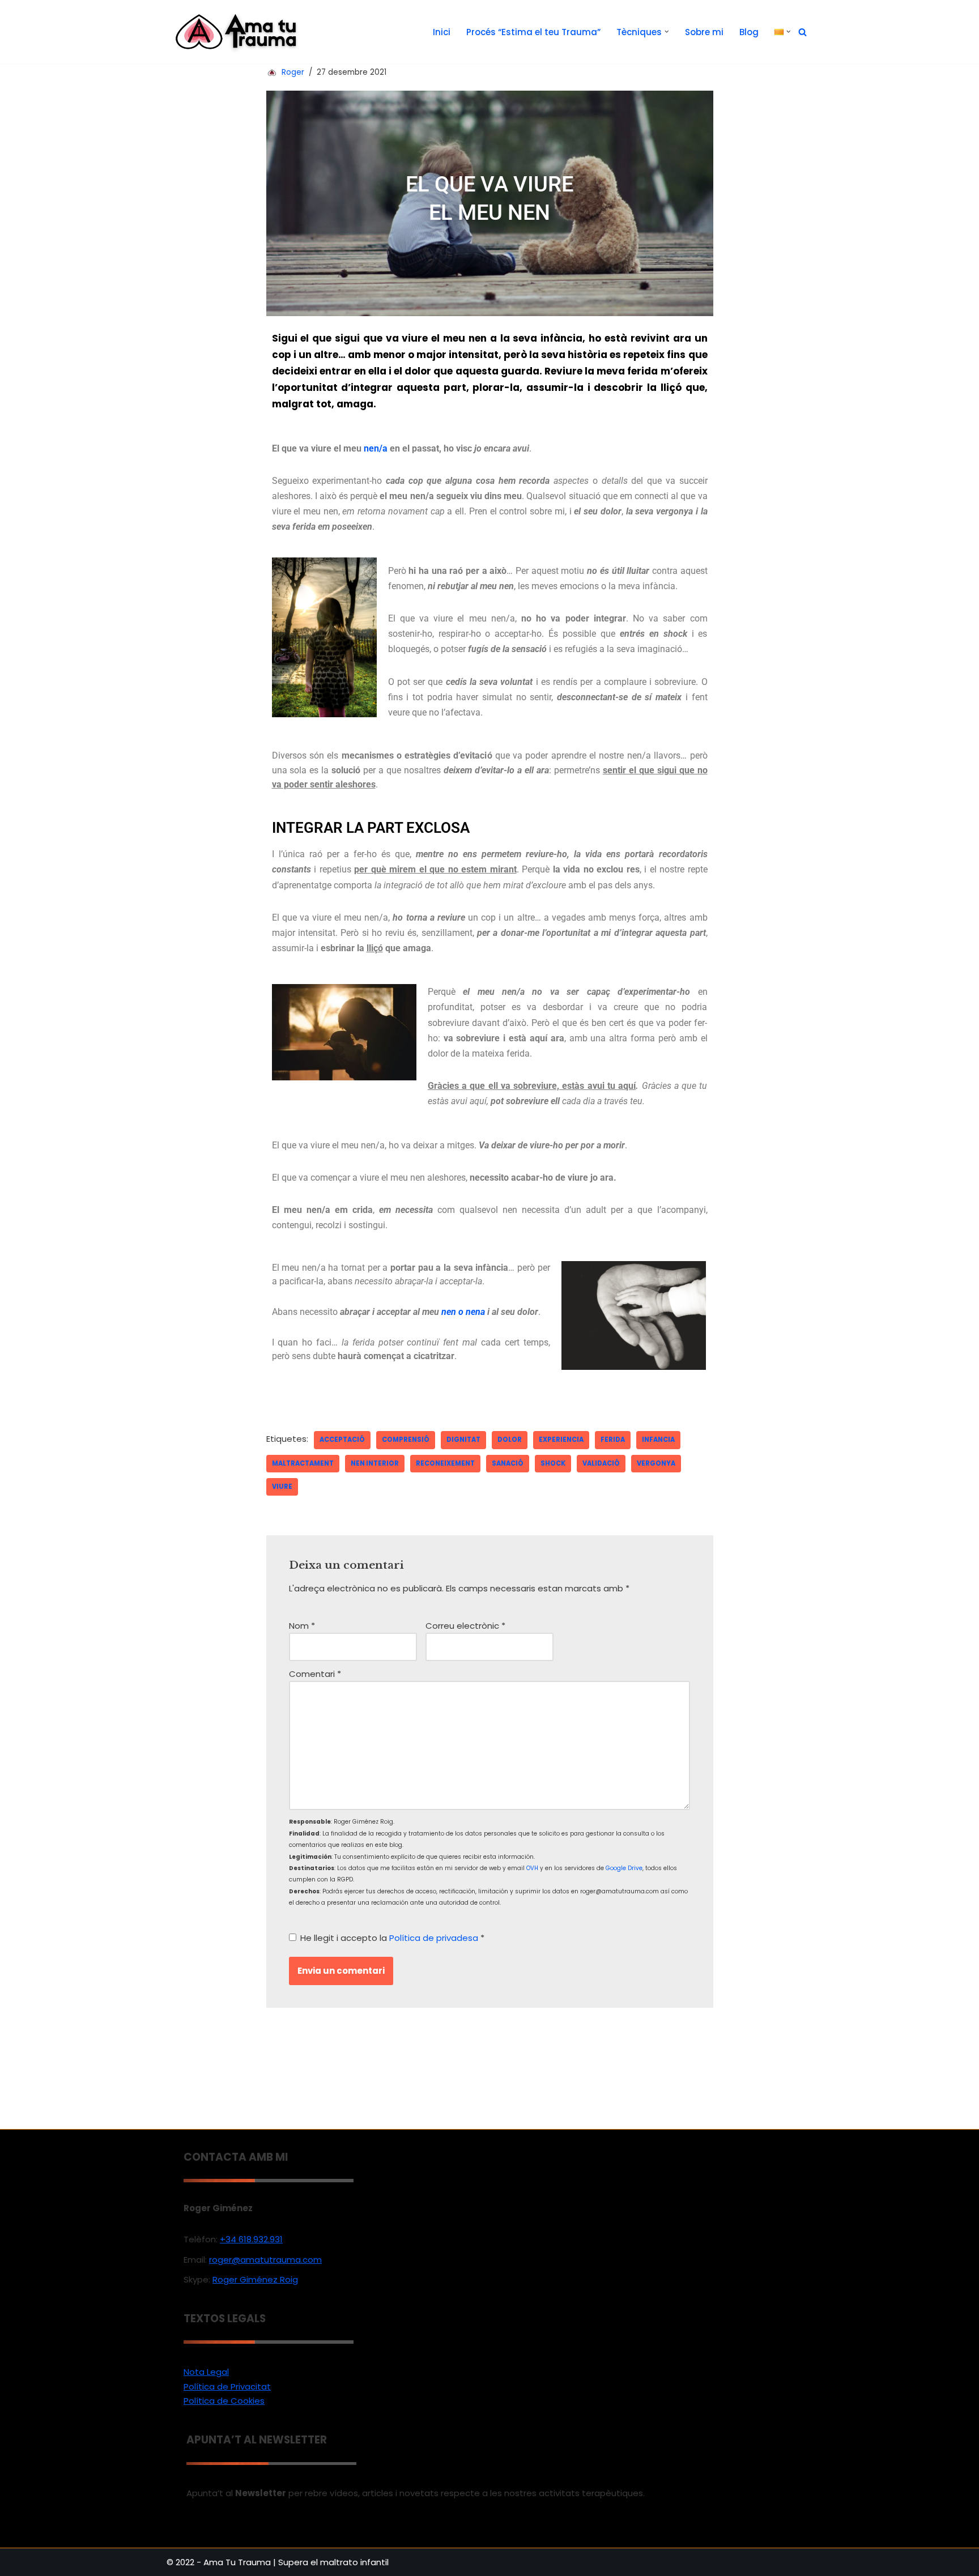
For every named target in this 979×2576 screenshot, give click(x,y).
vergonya (656, 1463)
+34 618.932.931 (251, 2239)
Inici (442, 32)
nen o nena (463, 1312)
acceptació (342, 1440)
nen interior (375, 1463)
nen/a (376, 448)
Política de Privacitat (227, 2386)
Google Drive (624, 1868)
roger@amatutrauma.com (265, 2260)
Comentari (315, 1674)
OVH (532, 1868)
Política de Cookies (224, 2401)
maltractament (303, 1463)
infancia (658, 1440)
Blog (749, 32)
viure (282, 1487)
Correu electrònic (465, 1626)
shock (553, 1463)
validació (601, 1463)
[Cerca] (803, 32)
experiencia (561, 1440)
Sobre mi (704, 32)
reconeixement (445, 1463)
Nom (302, 1626)
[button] (667, 32)
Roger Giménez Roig (255, 2279)
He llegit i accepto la (392, 1938)
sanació (508, 1463)
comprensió (406, 1440)
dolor (510, 1440)
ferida (613, 1440)
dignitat (463, 1440)
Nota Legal (206, 2372)
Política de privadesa (435, 1938)
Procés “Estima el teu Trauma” (533, 32)
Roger (293, 72)
